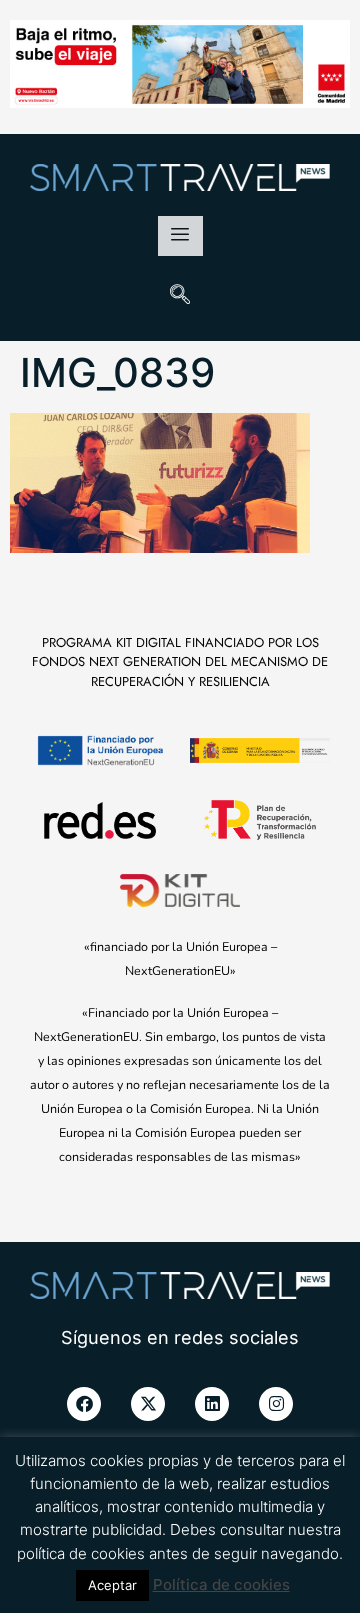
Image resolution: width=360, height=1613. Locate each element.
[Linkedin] (212, 1404)
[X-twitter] (148, 1404)
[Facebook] (84, 1404)
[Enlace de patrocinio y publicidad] (180, 67)
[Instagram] (276, 1404)
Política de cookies (221, 1584)
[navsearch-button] (180, 296)
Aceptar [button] (112, 1585)
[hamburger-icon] (180, 236)
